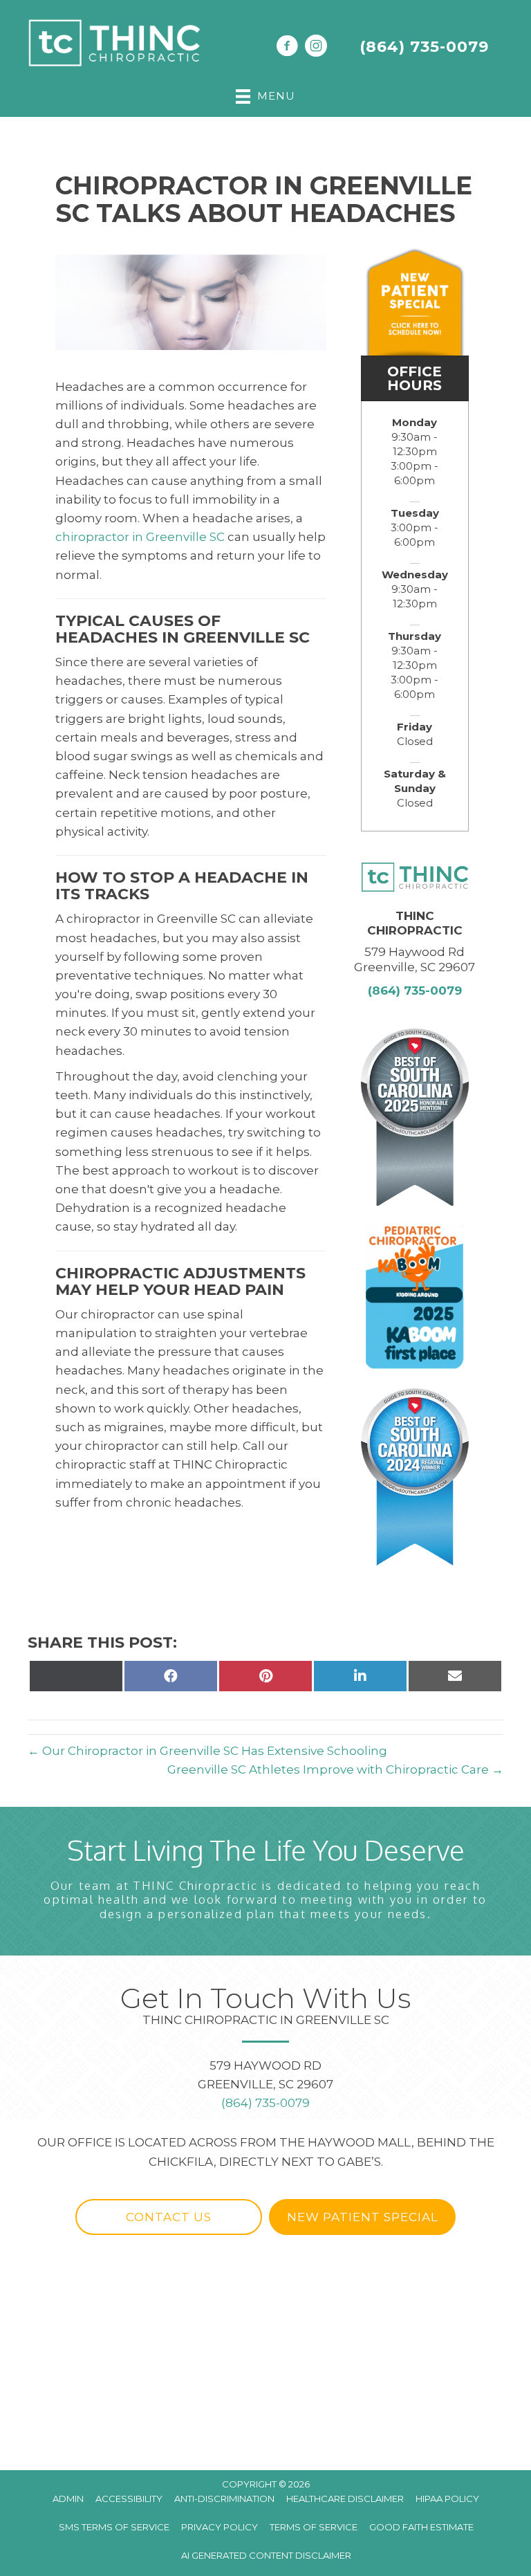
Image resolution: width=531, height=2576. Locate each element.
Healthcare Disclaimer (345, 2499)
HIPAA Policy (447, 2499)
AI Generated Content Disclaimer (266, 2555)
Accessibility (129, 2499)
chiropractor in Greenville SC (140, 537)
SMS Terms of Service (114, 2527)
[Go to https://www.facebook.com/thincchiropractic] (287, 48)
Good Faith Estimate (421, 2527)
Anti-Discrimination (224, 2499)
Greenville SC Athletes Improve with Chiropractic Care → (335, 1769)
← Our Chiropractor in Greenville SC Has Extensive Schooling (207, 1751)
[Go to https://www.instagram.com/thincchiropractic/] (316, 48)
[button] (169, 2217)
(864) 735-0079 (424, 47)
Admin (68, 2499)
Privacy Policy (220, 2527)
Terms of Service (314, 2527)
